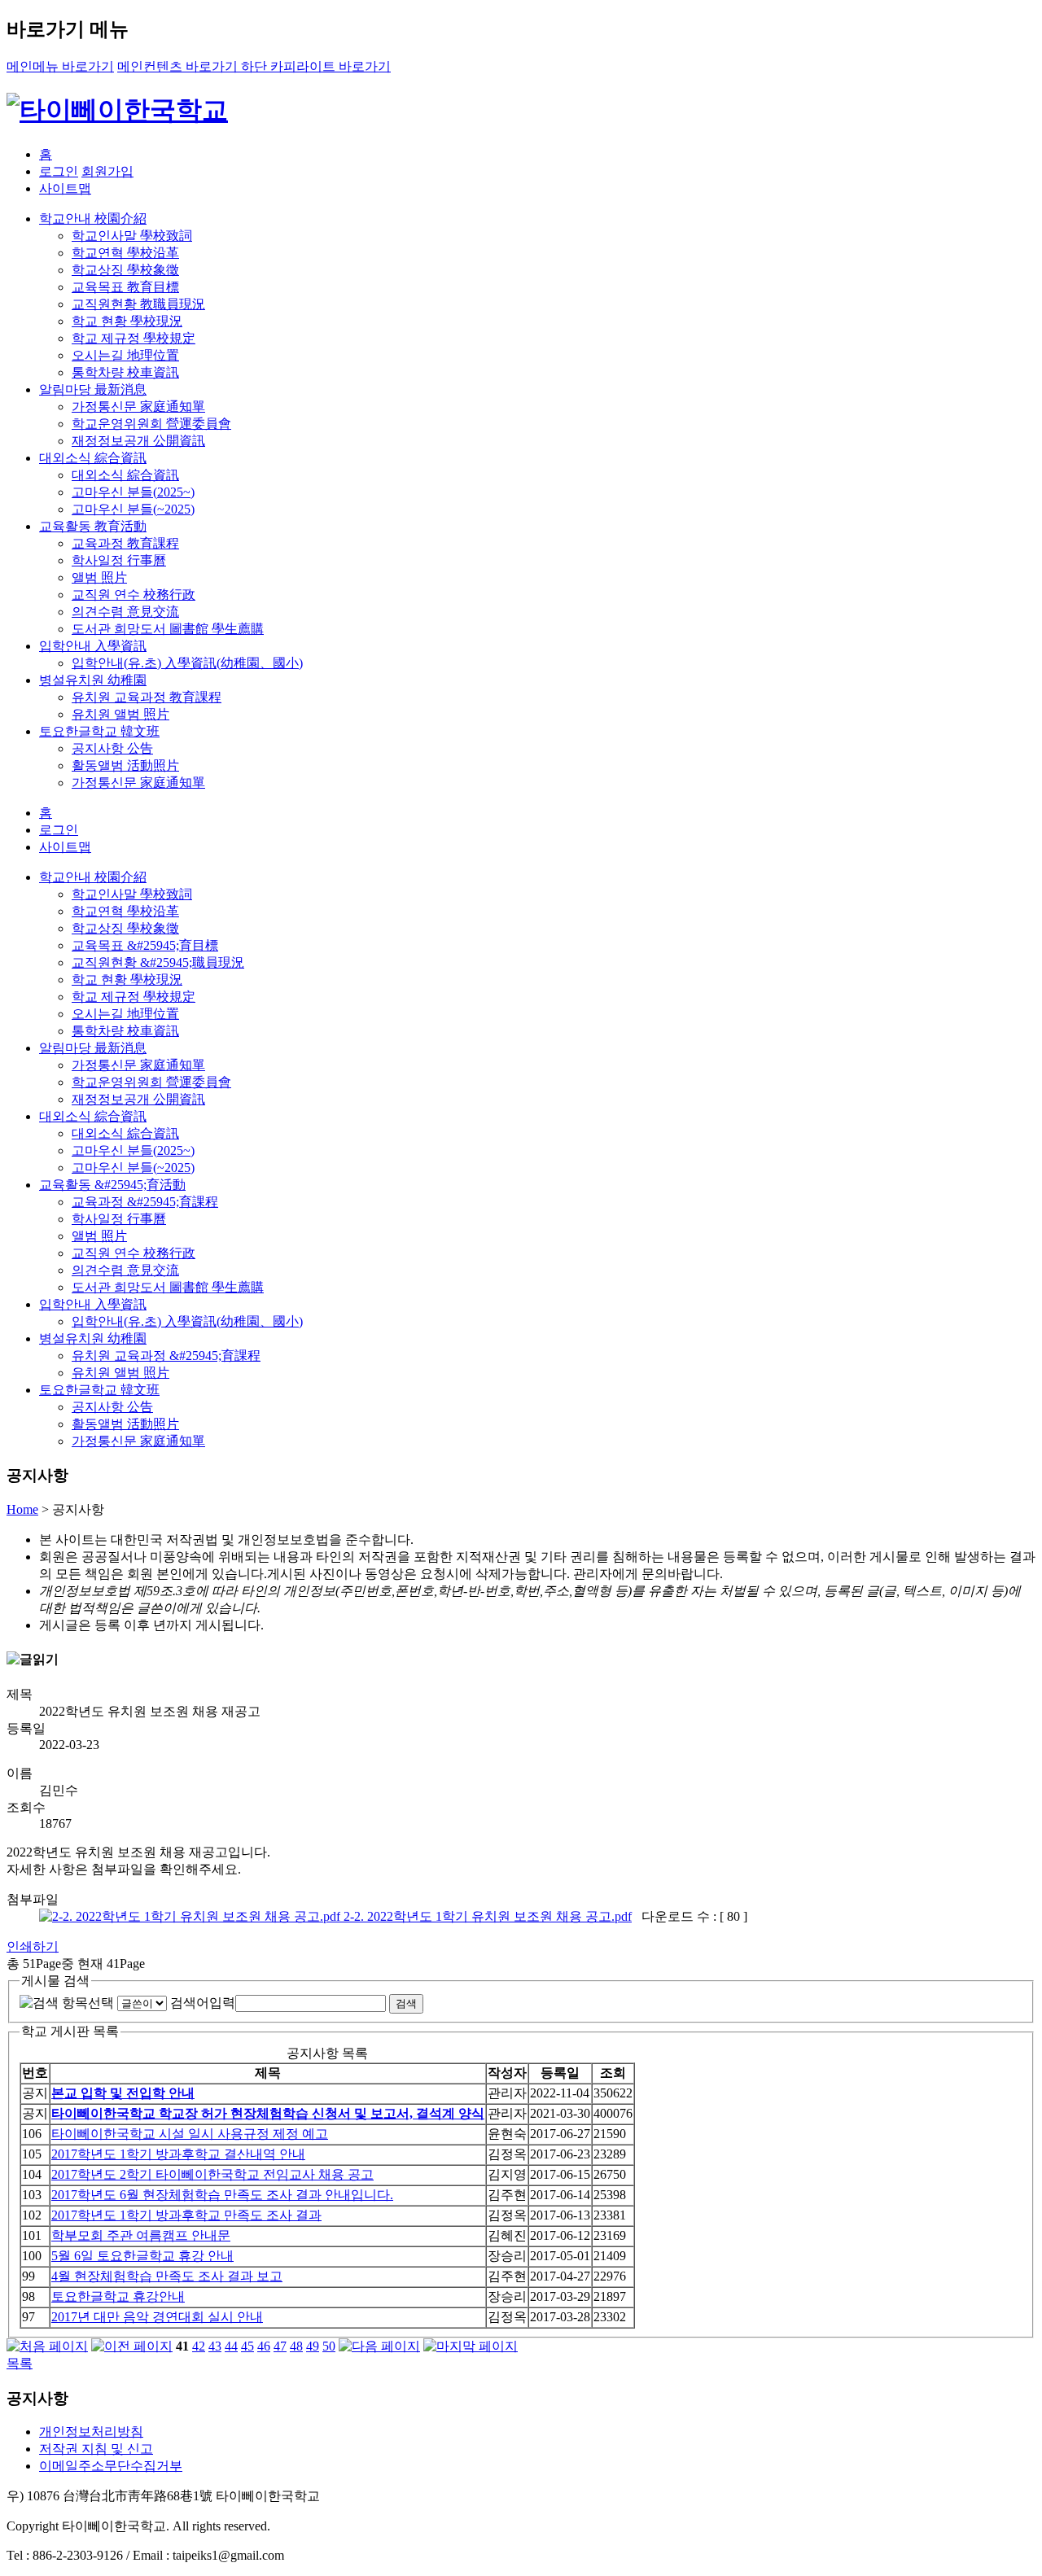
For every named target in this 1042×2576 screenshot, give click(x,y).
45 (247, 2346)
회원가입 (107, 171)
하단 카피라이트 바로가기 (316, 66)
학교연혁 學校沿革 (125, 253)
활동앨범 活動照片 (125, 765)
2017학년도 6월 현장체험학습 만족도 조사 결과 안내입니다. (222, 2195)
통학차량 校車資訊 (125, 372)
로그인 (59, 171)
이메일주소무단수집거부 (111, 2466)
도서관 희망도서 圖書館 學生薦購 (168, 629)
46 (264, 2346)
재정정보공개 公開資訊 (138, 441)
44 (231, 2346)
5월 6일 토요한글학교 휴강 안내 (142, 2256)
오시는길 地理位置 (125, 355)
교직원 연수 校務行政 (134, 595)
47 (280, 2346)
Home (22, 1509)
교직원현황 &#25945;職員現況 (158, 962)
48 (296, 2346)
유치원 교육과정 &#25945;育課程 (166, 1356)
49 (313, 2346)
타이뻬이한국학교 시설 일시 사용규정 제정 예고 (190, 2134)
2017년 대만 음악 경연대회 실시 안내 (157, 2317)
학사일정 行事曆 (119, 560)
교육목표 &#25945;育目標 (145, 945)
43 (215, 2346)
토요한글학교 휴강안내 (118, 2296)
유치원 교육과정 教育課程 (147, 697)
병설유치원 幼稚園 (93, 680)
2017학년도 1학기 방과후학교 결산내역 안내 (178, 2154)
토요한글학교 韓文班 (99, 731)
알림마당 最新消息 (93, 389)
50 (329, 2346)
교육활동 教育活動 (93, 526)
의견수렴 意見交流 (125, 612)
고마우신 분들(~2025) (133, 509)
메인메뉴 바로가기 (60, 66)
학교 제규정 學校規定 (134, 338)
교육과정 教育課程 (125, 543)
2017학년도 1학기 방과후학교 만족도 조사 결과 (186, 2215)
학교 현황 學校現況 (127, 321)
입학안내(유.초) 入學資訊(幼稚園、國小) (187, 663)
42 (199, 2346)
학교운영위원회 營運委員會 (151, 424)
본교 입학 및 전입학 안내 (123, 2093)
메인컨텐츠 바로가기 (179, 66)
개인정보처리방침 (91, 2432)
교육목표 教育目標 (125, 287)
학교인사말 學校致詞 (132, 236)
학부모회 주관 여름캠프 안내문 (141, 2235)
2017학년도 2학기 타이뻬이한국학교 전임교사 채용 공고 (212, 2174)
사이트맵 (65, 188)
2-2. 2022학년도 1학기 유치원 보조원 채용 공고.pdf (486, 1916)
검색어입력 (203, 2003)
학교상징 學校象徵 (125, 270)
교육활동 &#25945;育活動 (112, 1185)
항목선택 (88, 2003)
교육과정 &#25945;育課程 (145, 1202)
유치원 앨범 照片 (120, 714)
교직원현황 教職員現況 (138, 304)
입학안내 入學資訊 (93, 646)
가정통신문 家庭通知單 (138, 407)
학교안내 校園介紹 (93, 219)
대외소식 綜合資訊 (93, 458)
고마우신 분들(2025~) (133, 492)
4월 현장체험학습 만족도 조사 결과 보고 (167, 2276)
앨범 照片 (99, 577)
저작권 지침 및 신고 (96, 2449)
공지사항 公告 (112, 748)
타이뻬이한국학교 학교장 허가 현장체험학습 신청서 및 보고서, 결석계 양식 (268, 2113)
